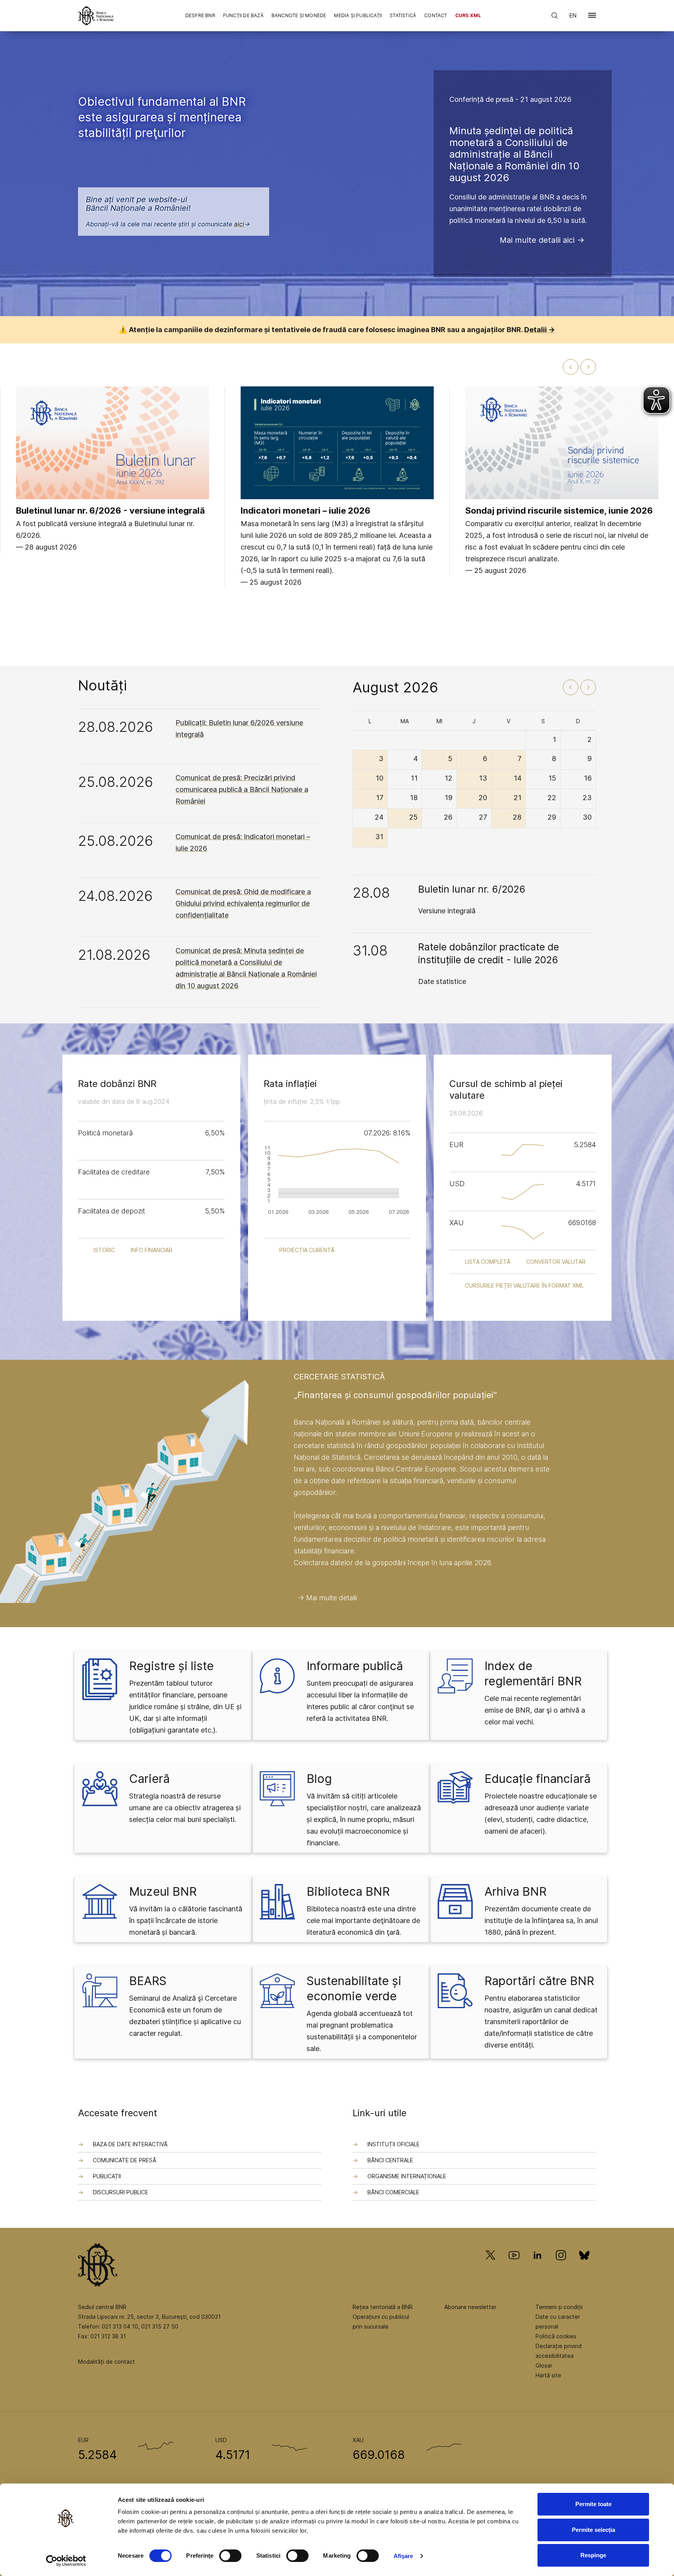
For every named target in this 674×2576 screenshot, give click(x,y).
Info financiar (152, 1250)
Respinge (593, 2555)
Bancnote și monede (299, 15)
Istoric (104, 1250)
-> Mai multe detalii (327, 1598)
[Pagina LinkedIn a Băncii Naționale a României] (537, 2266)
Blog (319, 1779)
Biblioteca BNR (348, 1891)
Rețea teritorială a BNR (383, 2307)
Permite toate (593, 2504)
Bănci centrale (390, 2160)
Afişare (404, 2556)
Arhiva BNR (515, 1891)
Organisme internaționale (407, 2176)
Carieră (149, 1779)
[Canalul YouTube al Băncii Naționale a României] (514, 2266)
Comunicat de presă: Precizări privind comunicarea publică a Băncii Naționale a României (242, 789)
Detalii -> (540, 330)
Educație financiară (537, 1779)
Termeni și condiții (559, 2307)
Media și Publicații (358, 15)
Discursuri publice (121, 2192)
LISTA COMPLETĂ (488, 1262)
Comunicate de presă (125, 2160)
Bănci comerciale (393, 2192)
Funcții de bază (243, 15)
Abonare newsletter (470, 2307)
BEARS (148, 1981)
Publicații (107, 2176)
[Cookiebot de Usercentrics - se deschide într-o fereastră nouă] (66, 2561)
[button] (592, 17)
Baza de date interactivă (130, 2144)
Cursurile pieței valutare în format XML (524, 1285)
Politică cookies (556, 2336)
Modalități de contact (106, 2362)
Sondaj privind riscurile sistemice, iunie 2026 (559, 511)
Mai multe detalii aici (537, 240)
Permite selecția (593, 2530)
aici (239, 224)
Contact (435, 15)
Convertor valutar (556, 1262)
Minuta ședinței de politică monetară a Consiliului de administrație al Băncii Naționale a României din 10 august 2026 (514, 154)
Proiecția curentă (307, 1250)
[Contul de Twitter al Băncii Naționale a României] (494, 2266)
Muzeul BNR (163, 1891)
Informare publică (355, 1666)
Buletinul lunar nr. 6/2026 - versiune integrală (110, 511)
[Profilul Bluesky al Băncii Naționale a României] (584, 2266)
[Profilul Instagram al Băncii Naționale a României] (561, 2266)
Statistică (403, 15)
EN (573, 15)
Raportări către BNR (539, 1981)
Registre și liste (171, 1666)
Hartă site (548, 2375)
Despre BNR (200, 15)
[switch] (230, 2556)
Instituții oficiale (394, 2144)
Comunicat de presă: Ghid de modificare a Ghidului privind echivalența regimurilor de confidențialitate (243, 903)
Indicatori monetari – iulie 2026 (306, 511)
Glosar (544, 2365)
